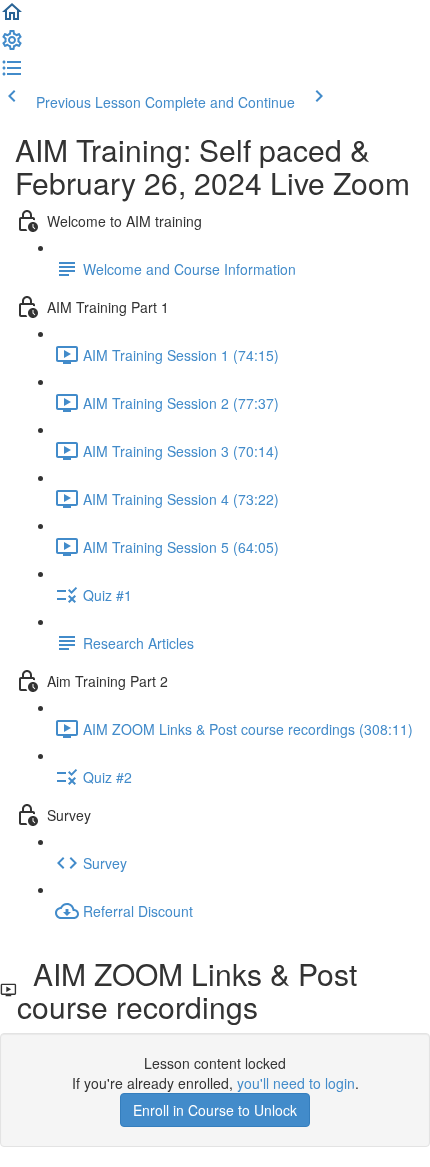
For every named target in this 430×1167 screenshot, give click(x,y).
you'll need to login (296, 1083)
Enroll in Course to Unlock (215, 1110)
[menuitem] (12, 46)
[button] (12, 18)
